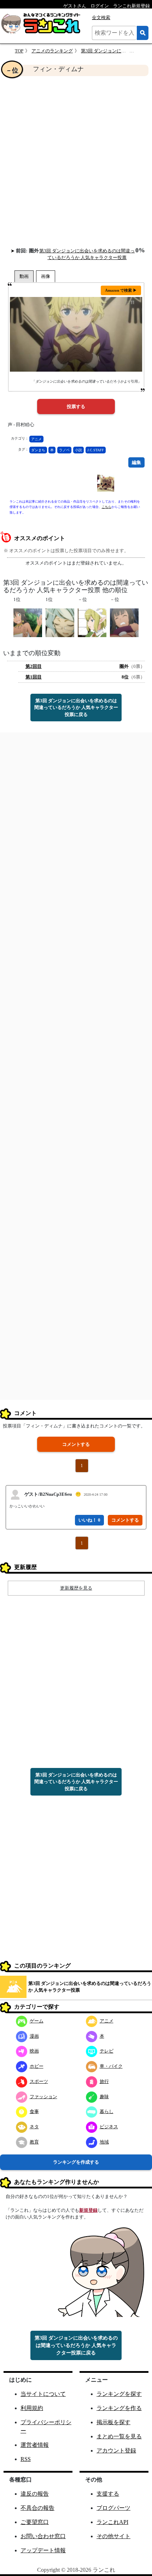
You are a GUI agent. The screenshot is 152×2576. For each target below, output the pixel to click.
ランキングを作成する (76, 2162)
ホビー (37, 2066)
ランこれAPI (112, 2522)
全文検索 (101, 18)
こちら (107, 507)
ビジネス (109, 2127)
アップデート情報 (43, 2550)
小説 (78, 450)
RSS (26, 2459)
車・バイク (111, 2066)
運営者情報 (35, 2445)
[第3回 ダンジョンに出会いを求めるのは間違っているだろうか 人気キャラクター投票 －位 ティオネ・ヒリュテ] (124, 622)
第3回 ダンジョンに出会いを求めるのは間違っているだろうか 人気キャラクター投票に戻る (76, 708)
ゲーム (37, 2021)
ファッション (43, 2097)
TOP (19, 51)
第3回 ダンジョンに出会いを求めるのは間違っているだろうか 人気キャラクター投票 (90, 1987)
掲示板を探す (113, 2422)
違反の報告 (35, 2494)
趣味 (104, 2097)
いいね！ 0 (89, 1520)
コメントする (76, 1444)
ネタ (34, 2127)
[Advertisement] (76, 161)
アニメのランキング (52, 51)
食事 (34, 2111)
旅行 (104, 2081)
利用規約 (32, 2408)
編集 (136, 462)
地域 (104, 2142)
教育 (34, 2142)
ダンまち (38, 450)
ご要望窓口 (35, 2522)
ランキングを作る (119, 2408)
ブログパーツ (113, 2508)
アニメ (36, 439)
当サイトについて (43, 2394)
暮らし (107, 2111)
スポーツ (39, 2081)
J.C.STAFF (96, 450)
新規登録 (88, 2210)
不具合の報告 (37, 2508)
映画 (34, 2051)
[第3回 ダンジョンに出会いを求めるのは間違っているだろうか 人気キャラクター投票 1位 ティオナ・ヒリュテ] (28, 622)
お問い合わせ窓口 (43, 2536)
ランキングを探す (119, 2394)
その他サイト (113, 2536)
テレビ (107, 2051)
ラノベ (64, 450)
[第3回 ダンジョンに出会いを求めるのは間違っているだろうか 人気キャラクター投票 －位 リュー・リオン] (92, 622)
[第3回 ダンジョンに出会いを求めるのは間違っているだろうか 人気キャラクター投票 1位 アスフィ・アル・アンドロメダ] (60, 622)
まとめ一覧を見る (119, 2436)
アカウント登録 (116, 2451)
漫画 (34, 2036)
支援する (108, 2494)
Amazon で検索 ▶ (121, 290)
